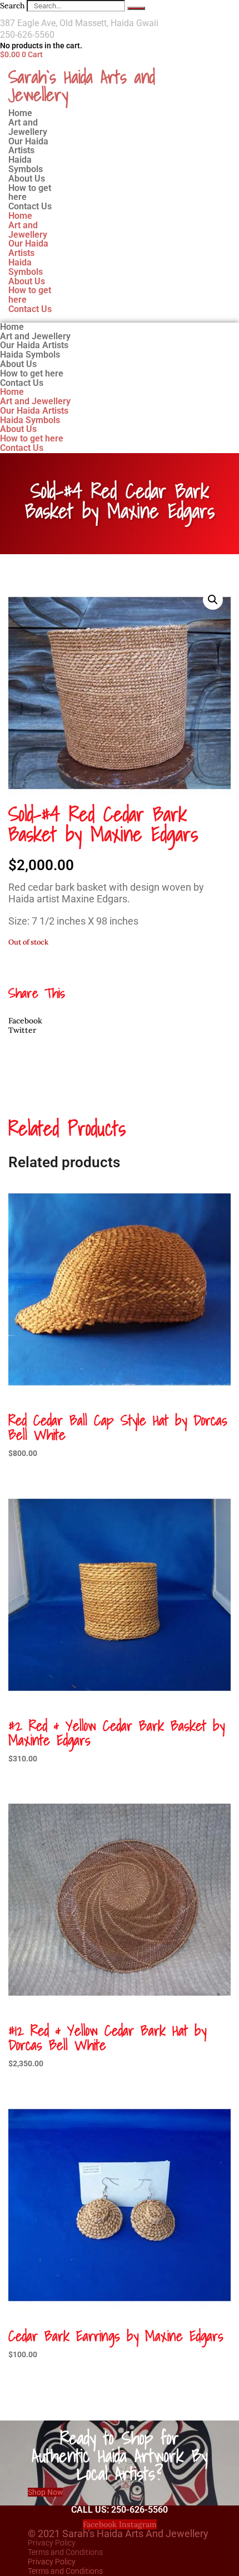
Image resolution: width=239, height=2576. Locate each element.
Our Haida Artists (28, 248)
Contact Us (30, 206)
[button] (213, 600)
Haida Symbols (26, 267)
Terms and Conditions (65, 2552)
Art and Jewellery (28, 230)
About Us (27, 281)
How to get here (30, 295)
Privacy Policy (52, 2543)
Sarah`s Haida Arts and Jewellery (82, 86)
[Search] (136, 8)
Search (12, 6)
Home (20, 216)
